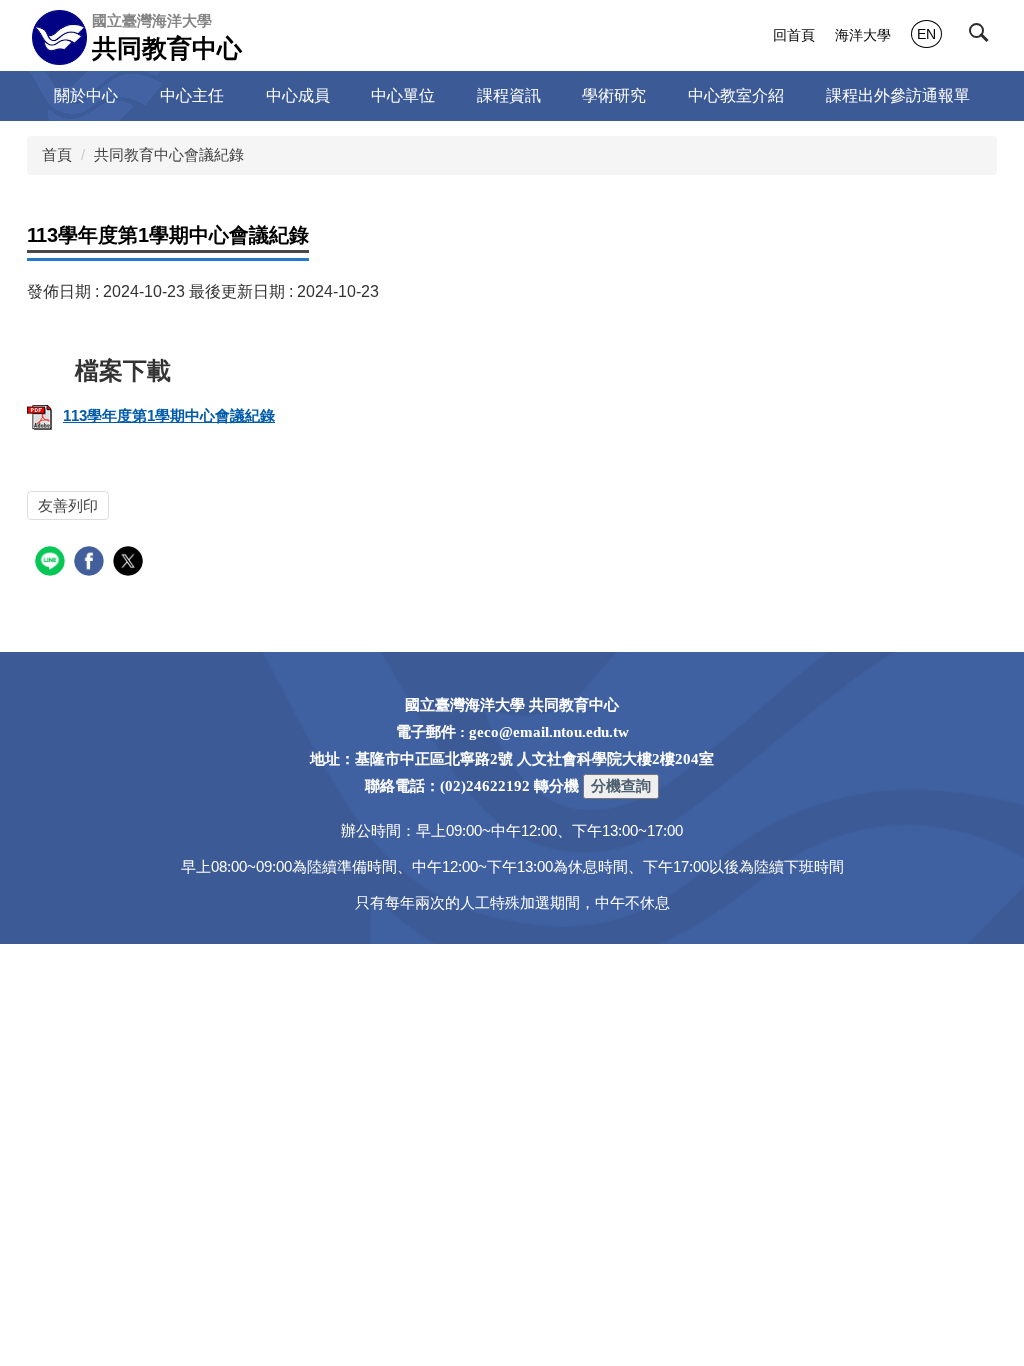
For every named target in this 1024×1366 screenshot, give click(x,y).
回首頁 (794, 35)
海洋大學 (863, 35)
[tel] (621, 785)
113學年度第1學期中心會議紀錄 (169, 415)
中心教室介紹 (736, 95)
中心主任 (192, 95)
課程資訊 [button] (509, 95)
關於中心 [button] (86, 95)
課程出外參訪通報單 (898, 95)
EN (926, 34)
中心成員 (298, 95)
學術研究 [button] (614, 95)
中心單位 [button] (403, 95)
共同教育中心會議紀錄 (169, 154)
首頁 (57, 154)
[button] (983, 37)
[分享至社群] (52, 563)
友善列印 (68, 505)
